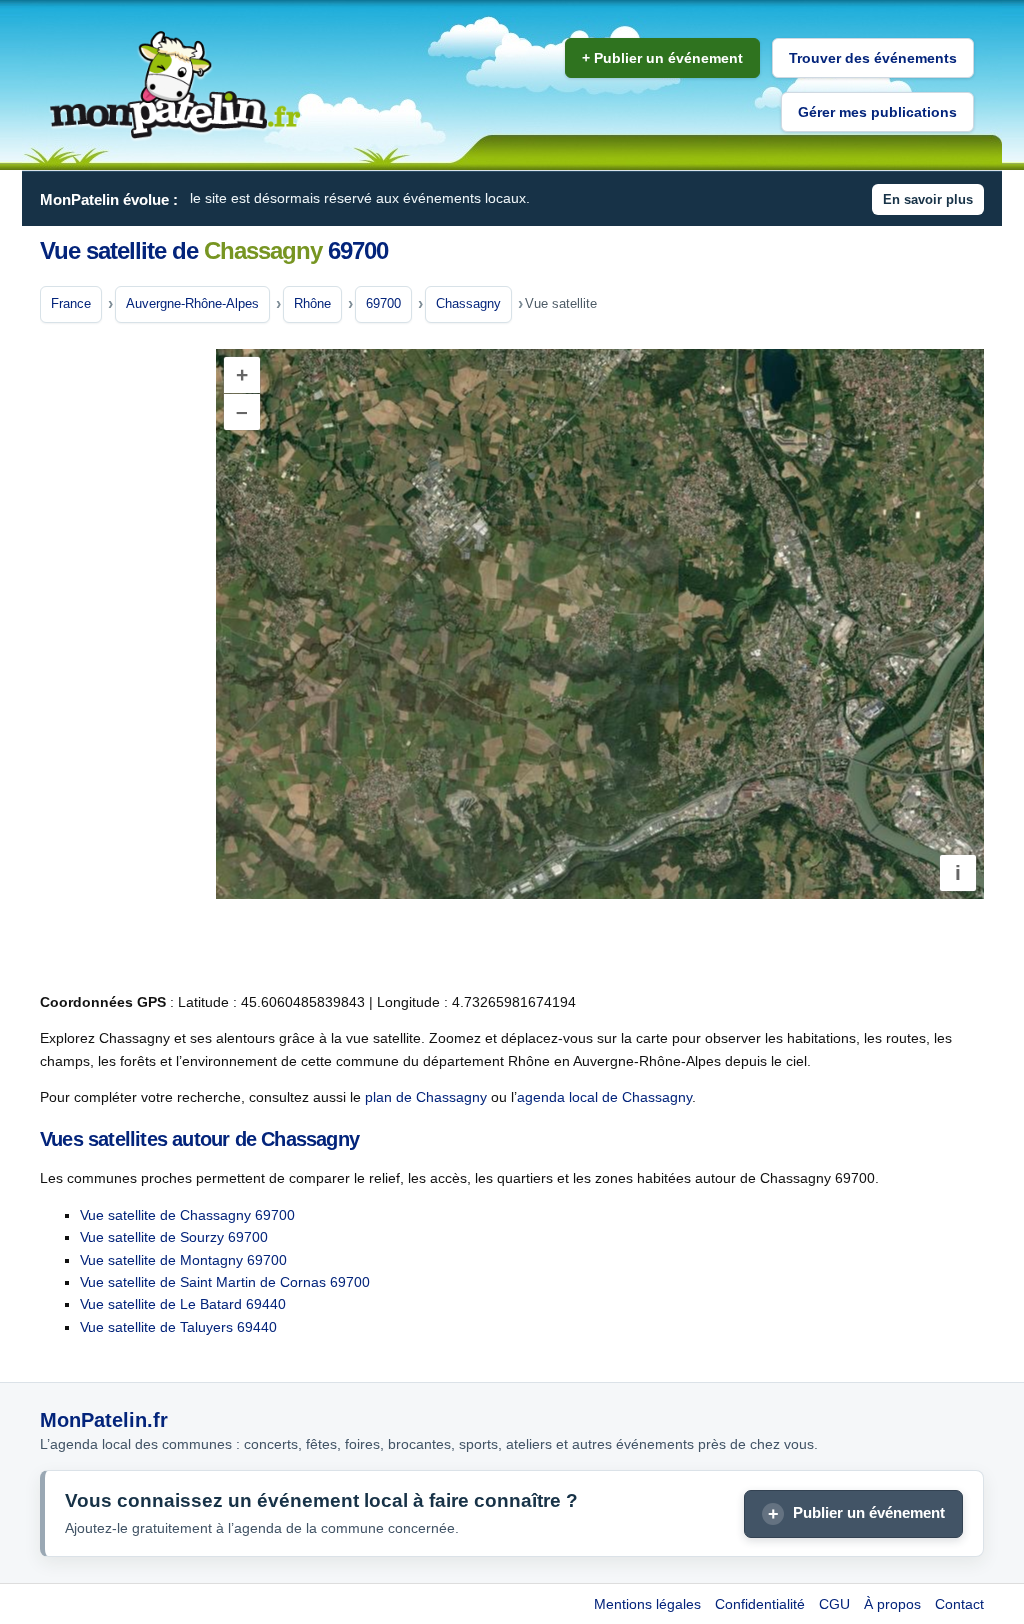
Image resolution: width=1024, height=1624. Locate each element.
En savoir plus (928, 199)
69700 (383, 303)
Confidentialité (760, 1604)
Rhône (312, 303)
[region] (600, 624)
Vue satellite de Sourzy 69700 (174, 1237)
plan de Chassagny (426, 1097)
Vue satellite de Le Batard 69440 (183, 1304)
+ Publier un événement (662, 58)
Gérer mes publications (877, 112)
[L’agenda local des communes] (175, 85)
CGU (834, 1604)
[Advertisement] (120, 659)
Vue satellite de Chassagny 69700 (187, 1215)
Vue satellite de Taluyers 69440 (178, 1327)
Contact (959, 1604)
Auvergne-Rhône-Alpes (192, 303)
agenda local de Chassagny (604, 1097)
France (71, 303)
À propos (892, 1604)
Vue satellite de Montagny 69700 (183, 1260)
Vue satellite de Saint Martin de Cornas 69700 (225, 1282)
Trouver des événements (873, 58)
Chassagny (468, 303)
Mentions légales (647, 1604)
